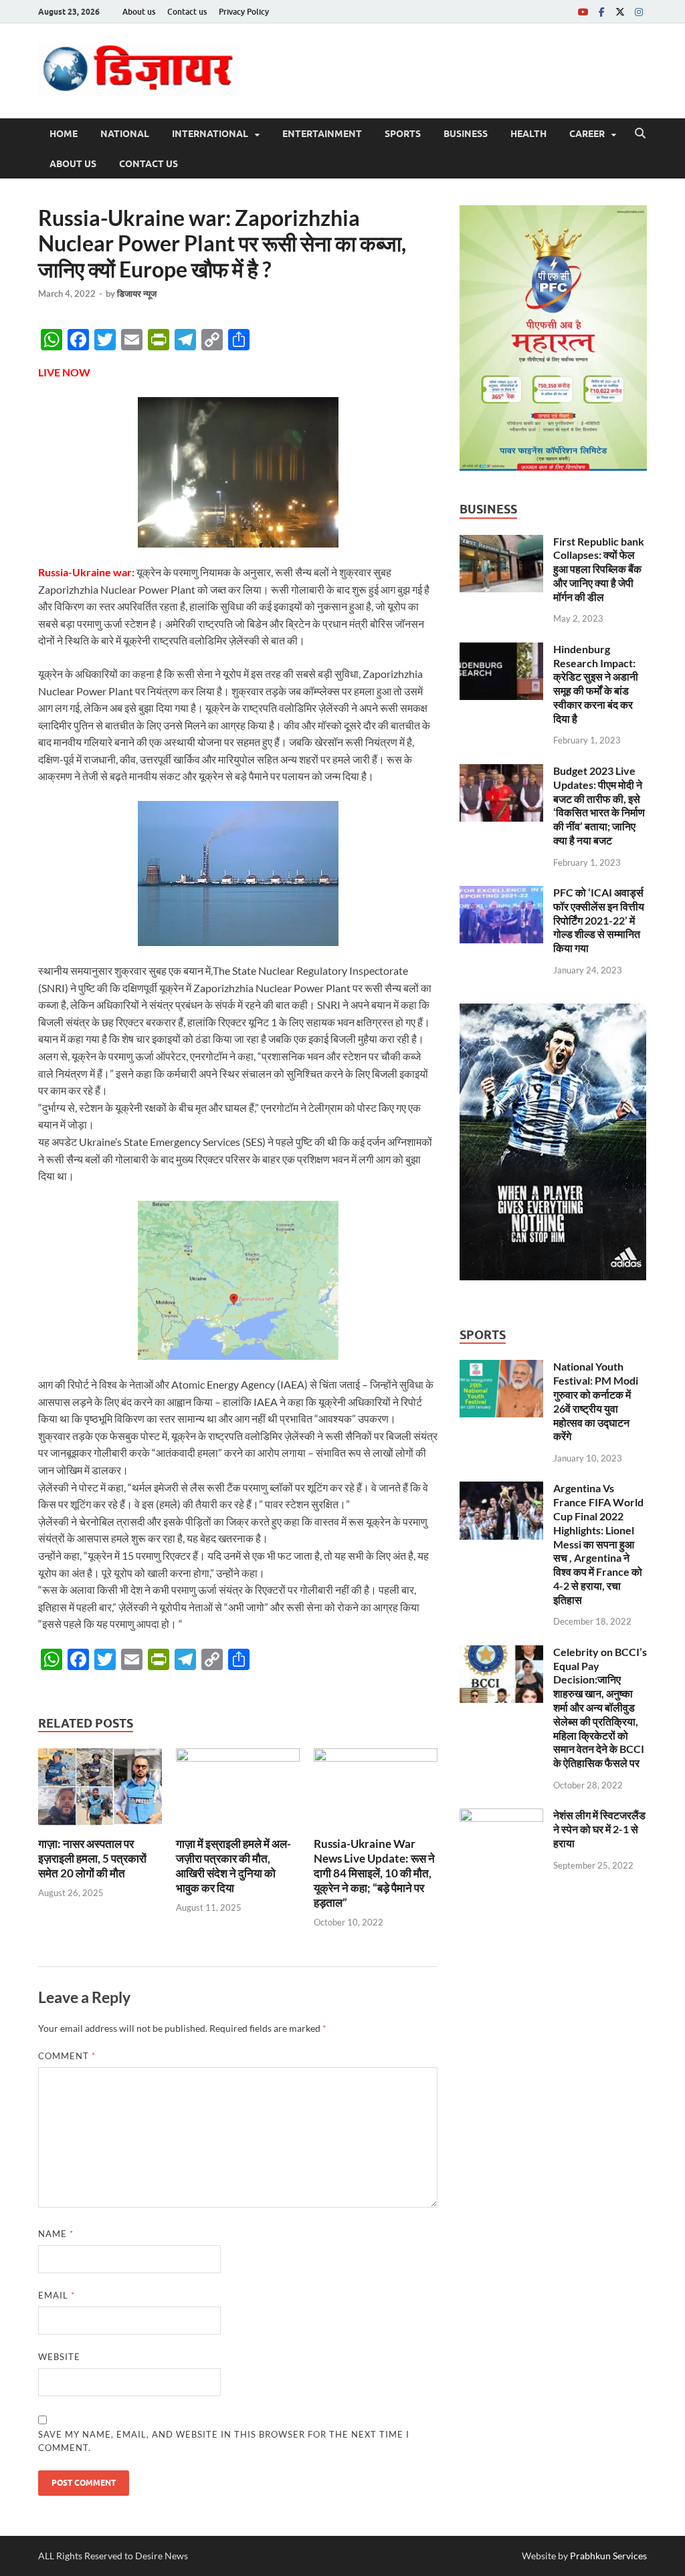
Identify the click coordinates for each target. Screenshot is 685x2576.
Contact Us (149, 164)
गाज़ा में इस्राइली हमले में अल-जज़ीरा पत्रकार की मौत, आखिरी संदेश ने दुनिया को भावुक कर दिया (233, 1866)
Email (57, 2295)
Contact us (187, 12)
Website (59, 2357)
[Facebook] (601, 12)
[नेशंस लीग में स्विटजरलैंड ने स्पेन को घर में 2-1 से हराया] (501, 1816)
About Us (73, 164)
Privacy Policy (244, 12)
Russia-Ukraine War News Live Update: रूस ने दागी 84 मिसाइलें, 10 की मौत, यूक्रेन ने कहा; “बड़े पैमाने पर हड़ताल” (374, 1873)
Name (56, 2234)
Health (528, 134)
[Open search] (640, 134)
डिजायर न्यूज (137, 294)
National (125, 134)
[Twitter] (620, 12)
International (210, 134)
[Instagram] (639, 12)
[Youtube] (583, 12)
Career (587, 134)
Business (466, 134)
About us (139, 12)
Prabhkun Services (608, 2556)
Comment (67, 2056)
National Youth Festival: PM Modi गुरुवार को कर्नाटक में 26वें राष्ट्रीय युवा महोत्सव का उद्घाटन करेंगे (596, 1401)
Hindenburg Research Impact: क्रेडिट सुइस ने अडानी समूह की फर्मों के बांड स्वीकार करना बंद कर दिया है (596, 684)
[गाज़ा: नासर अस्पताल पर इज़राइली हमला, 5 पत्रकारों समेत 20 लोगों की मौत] (100, 1791)
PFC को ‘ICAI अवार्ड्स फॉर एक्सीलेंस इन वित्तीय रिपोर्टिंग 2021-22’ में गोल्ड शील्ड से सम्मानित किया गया (599, 920)
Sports (403, 134)
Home (64, 134)
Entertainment (322, 134)
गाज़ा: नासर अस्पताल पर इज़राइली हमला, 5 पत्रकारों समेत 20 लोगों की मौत (92, 1858)
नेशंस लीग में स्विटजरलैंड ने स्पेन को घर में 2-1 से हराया (599, 1829)
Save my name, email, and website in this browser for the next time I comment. (224, 2441)
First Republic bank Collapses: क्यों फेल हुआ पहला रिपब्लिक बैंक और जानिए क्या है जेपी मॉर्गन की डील (599, 569)
